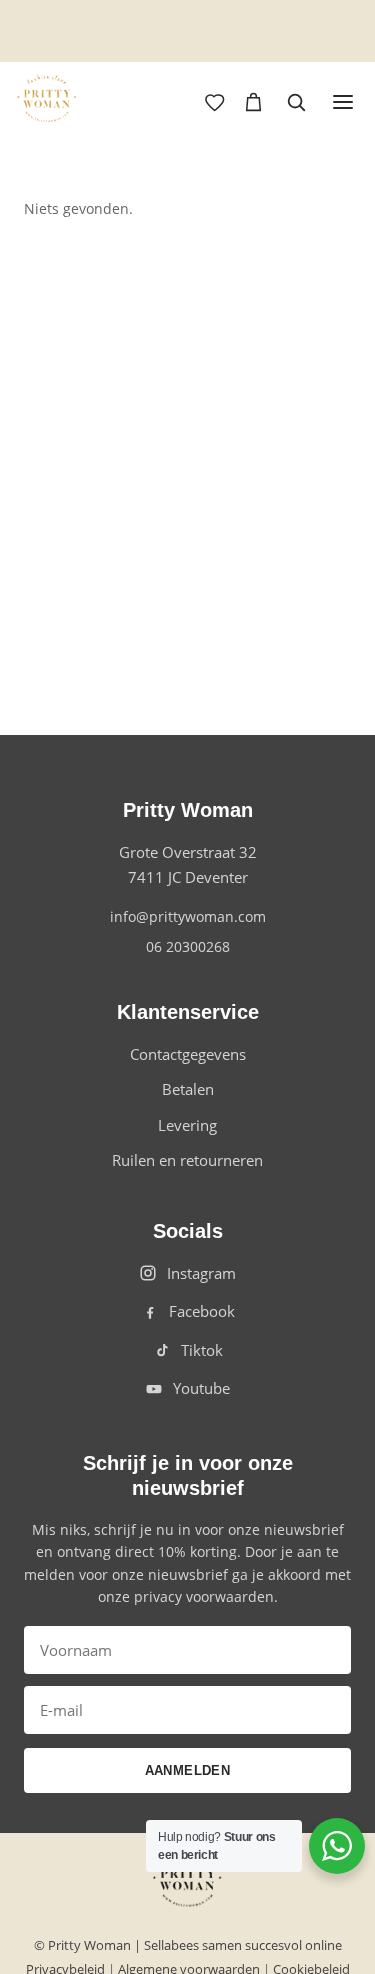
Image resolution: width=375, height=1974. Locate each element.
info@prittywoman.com (188, 916)
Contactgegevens (188, 1054)
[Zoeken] (296, 102)
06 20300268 (188, 946)
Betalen (188, 1089)
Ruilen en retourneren (187, 1160)
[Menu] (343, 102)
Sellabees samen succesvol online (243, 1945)
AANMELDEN (188, 1770)
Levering (187, 1125)
